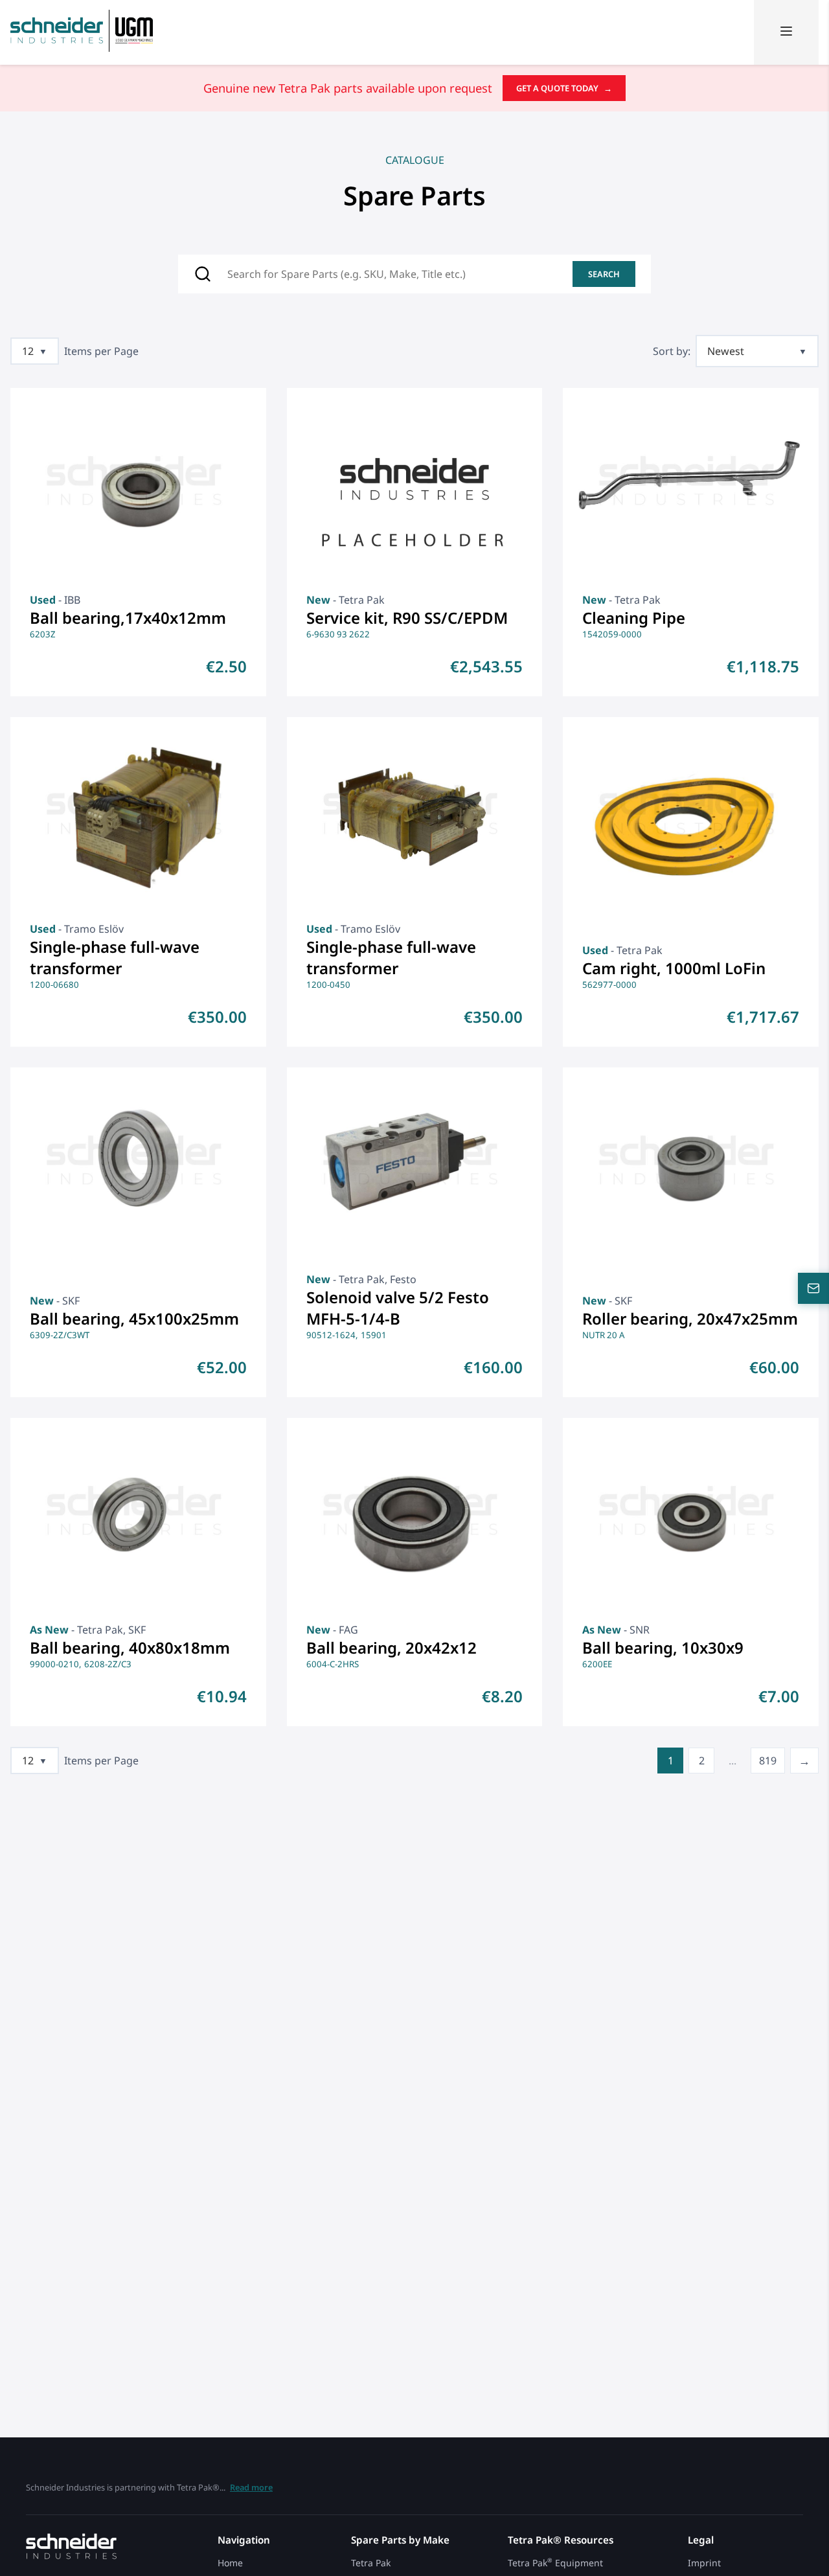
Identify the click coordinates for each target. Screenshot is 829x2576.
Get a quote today (564, 88)
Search (604, 274)
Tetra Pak (371, 2563)
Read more (251, 2487)
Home (230, 2563)
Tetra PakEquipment (555, 2563)
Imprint (704, 2563)
